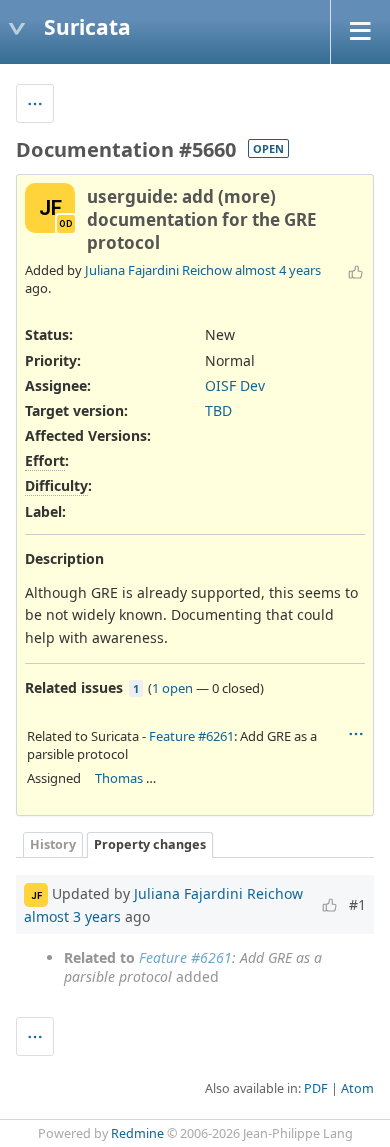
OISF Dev (235, 385)
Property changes (150, 844)
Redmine (137, 1133)
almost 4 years (278, 270)
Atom (357, 1088)
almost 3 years (72, 916)
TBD (218, 410)
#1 (357, 904)
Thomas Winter (140, 778)
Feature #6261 (191, 736)
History (53, 844)
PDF (316, 1088)
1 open (172, 688)
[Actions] (356, 734)
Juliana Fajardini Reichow (158, 270)
